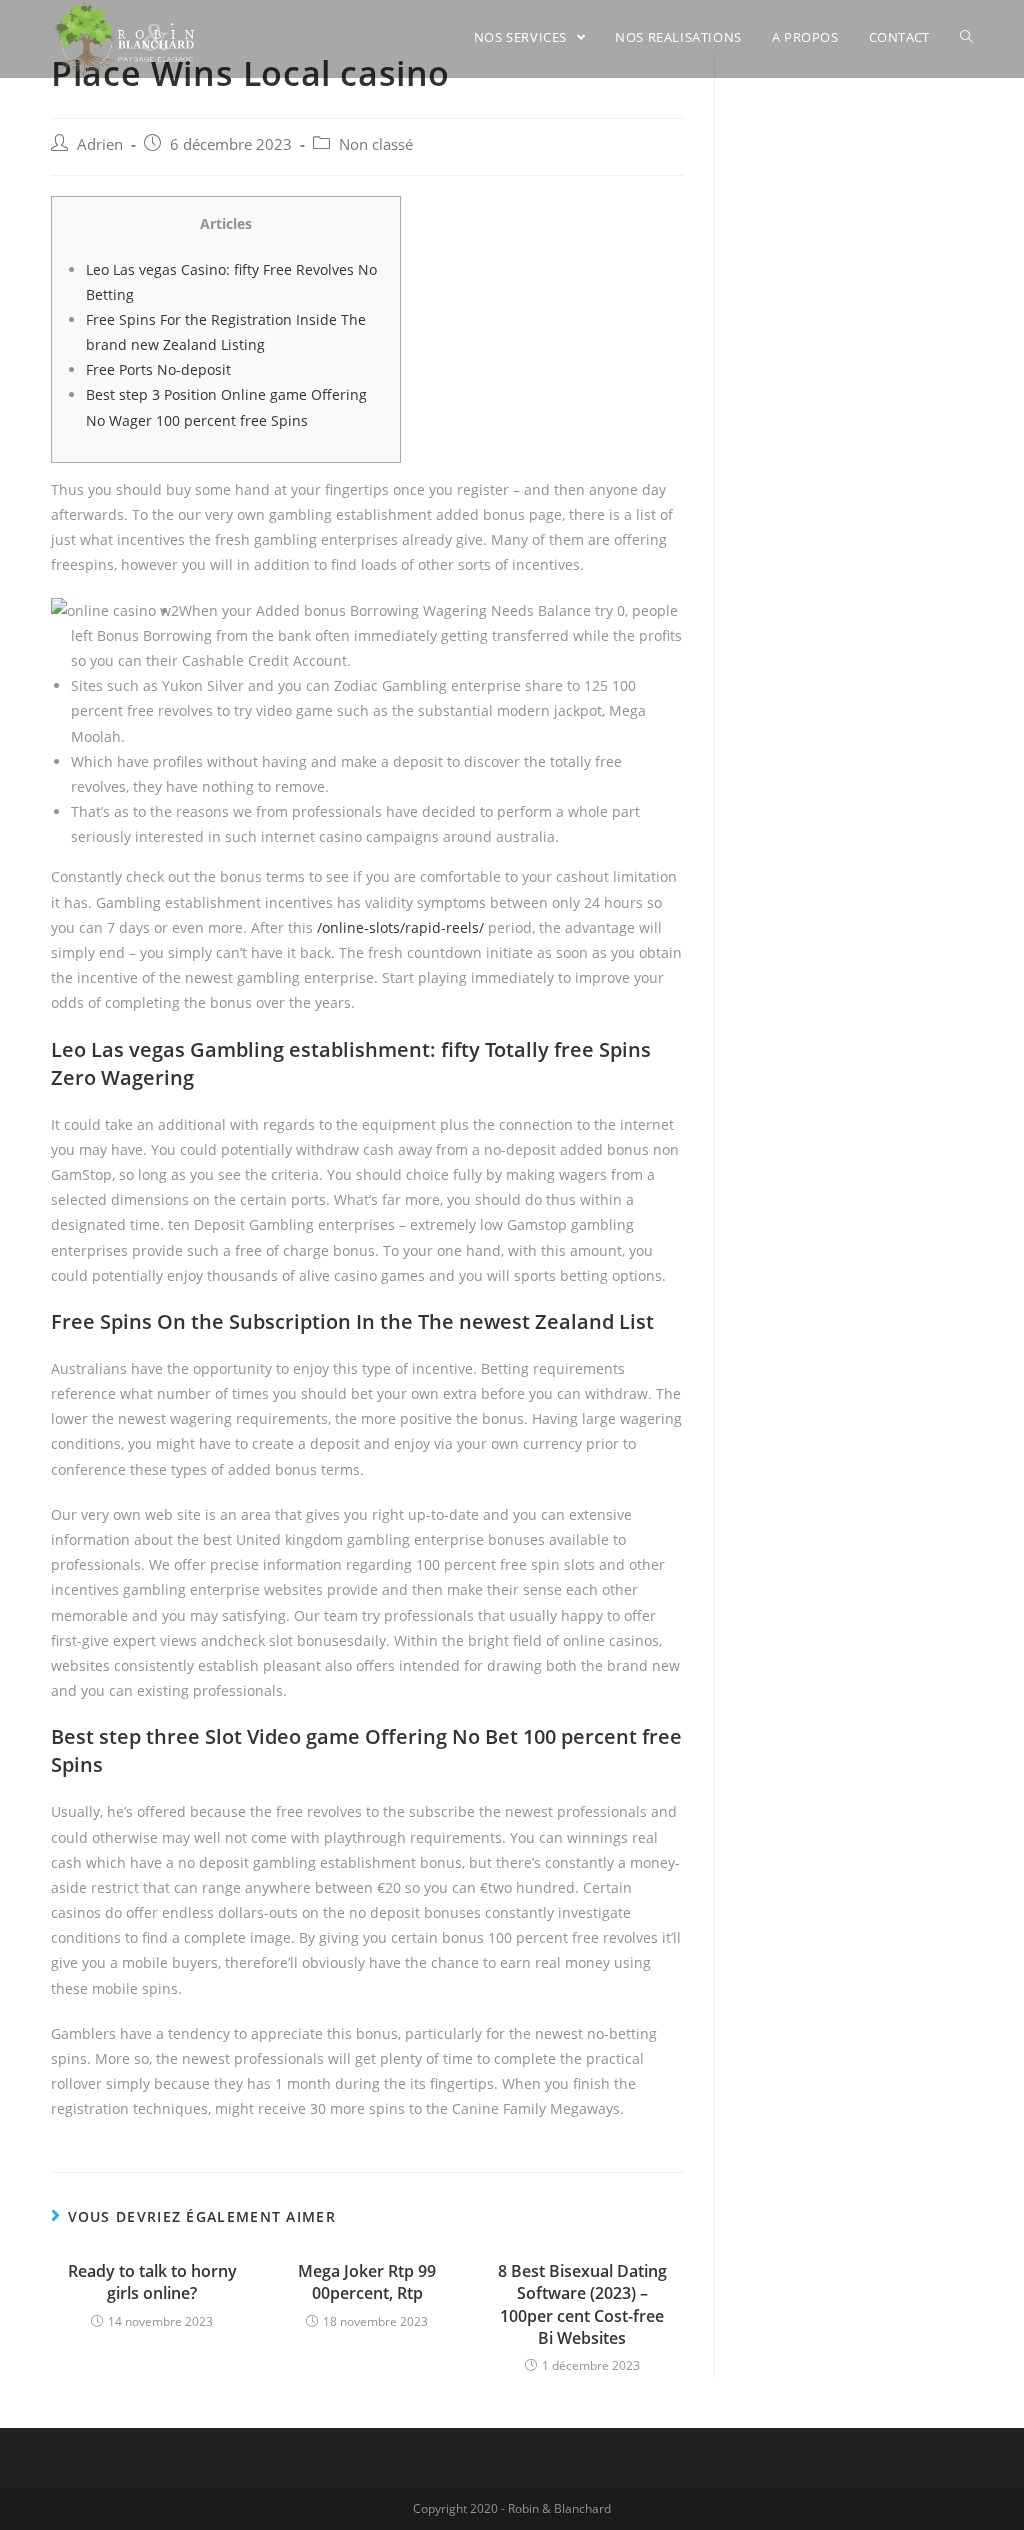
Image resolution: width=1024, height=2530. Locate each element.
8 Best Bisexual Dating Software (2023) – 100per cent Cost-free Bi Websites (582, 2304)
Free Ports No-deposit (158, 369)
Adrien (100, 144)
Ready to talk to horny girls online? (152, 2282)
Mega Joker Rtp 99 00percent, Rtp (367, 2282)
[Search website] (966, 37)
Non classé (376, 144)
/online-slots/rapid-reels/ (400, 927)
